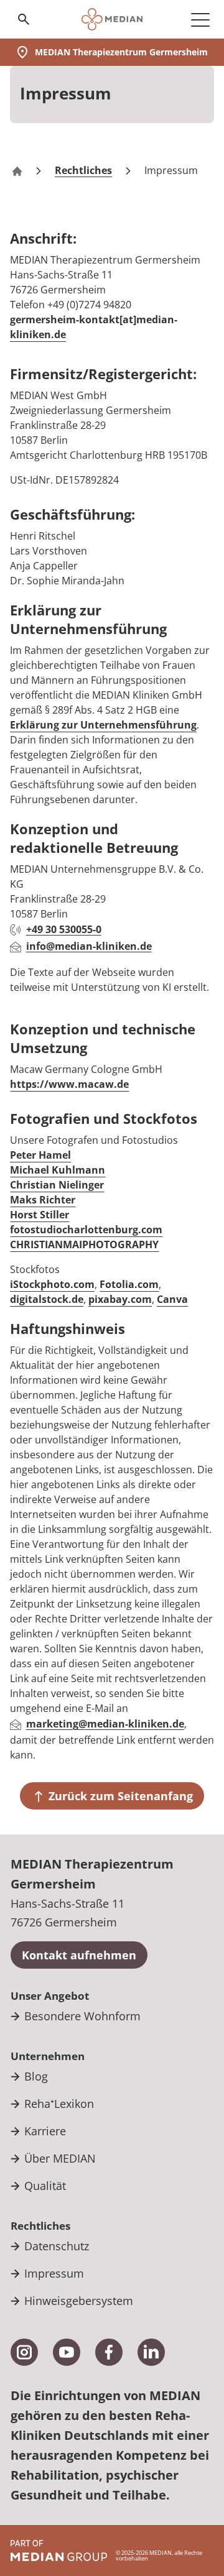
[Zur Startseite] (112, 19)
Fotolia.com (129, 1284)
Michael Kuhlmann (58, 1170)
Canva (172, 1299)
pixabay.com (120, 1299)
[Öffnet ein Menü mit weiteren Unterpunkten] (200, 19)
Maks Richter (43, 1200)
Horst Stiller (40, 1215)
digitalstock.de (47, 1299)
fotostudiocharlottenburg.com (86, 1230)
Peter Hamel (40, 1155)
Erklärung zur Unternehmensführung (103, 725)
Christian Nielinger (57, 1185)
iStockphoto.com (52, 1284)
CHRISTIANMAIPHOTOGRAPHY (84, 1244)
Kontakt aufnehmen (79, 1955)
